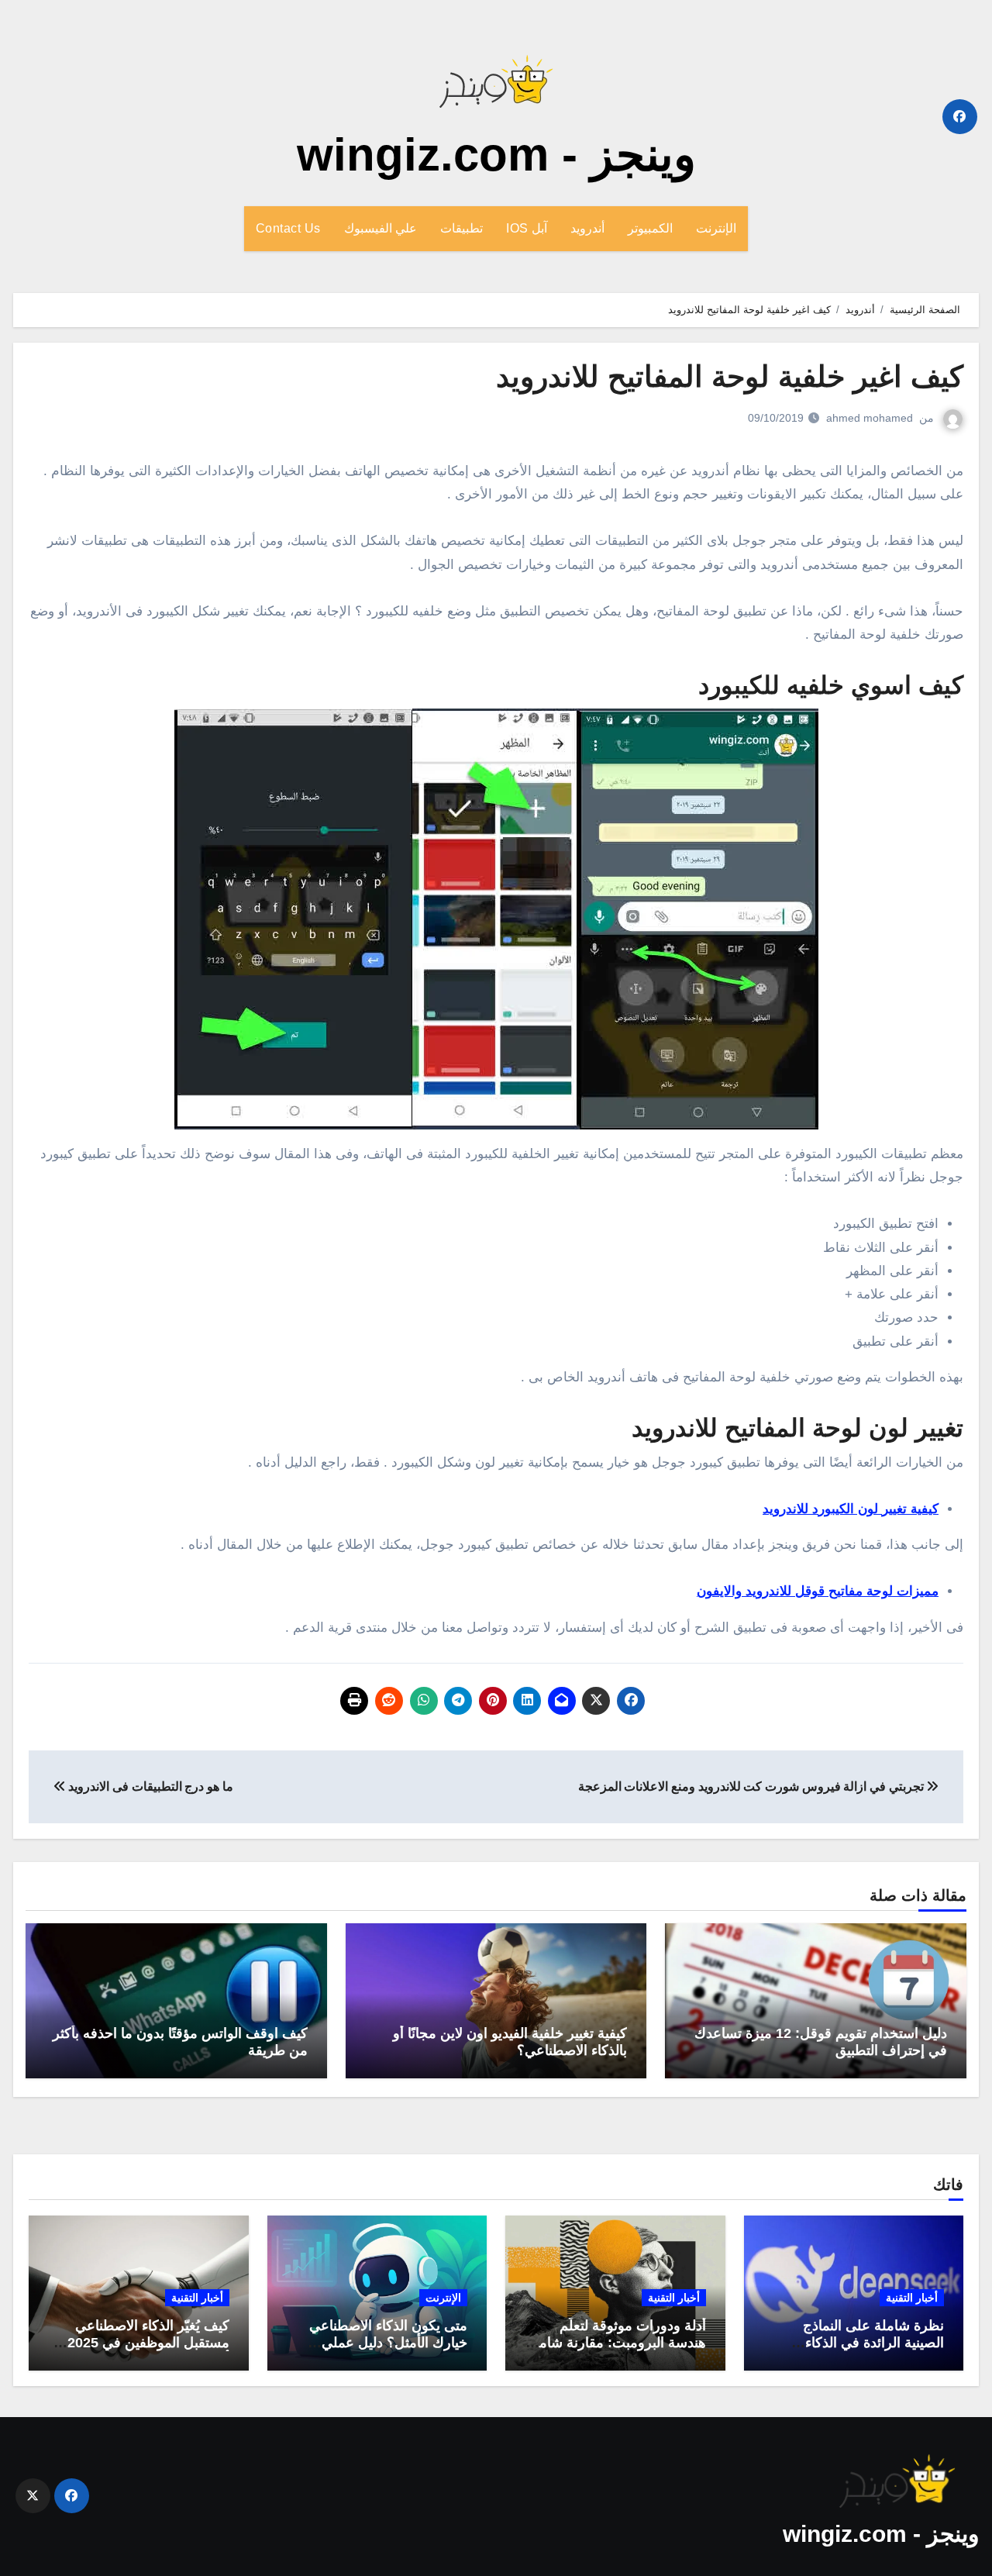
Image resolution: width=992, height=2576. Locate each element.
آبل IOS (527, 228)
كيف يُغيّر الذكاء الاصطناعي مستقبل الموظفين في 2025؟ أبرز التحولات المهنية (145, 2342)
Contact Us (288, 228)
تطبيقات (462, 228)
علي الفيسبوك (381, 228)
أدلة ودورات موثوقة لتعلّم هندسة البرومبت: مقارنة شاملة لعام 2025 (617, 2342)
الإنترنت (716, 228)
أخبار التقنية (912, 2298)
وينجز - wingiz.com (496, 155)
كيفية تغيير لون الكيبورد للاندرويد (851, 1509)
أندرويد (587, 228)
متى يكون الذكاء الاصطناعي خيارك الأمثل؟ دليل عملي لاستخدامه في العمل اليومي (387, 2342)
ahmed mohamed (870, 418)
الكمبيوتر (650, 228)
